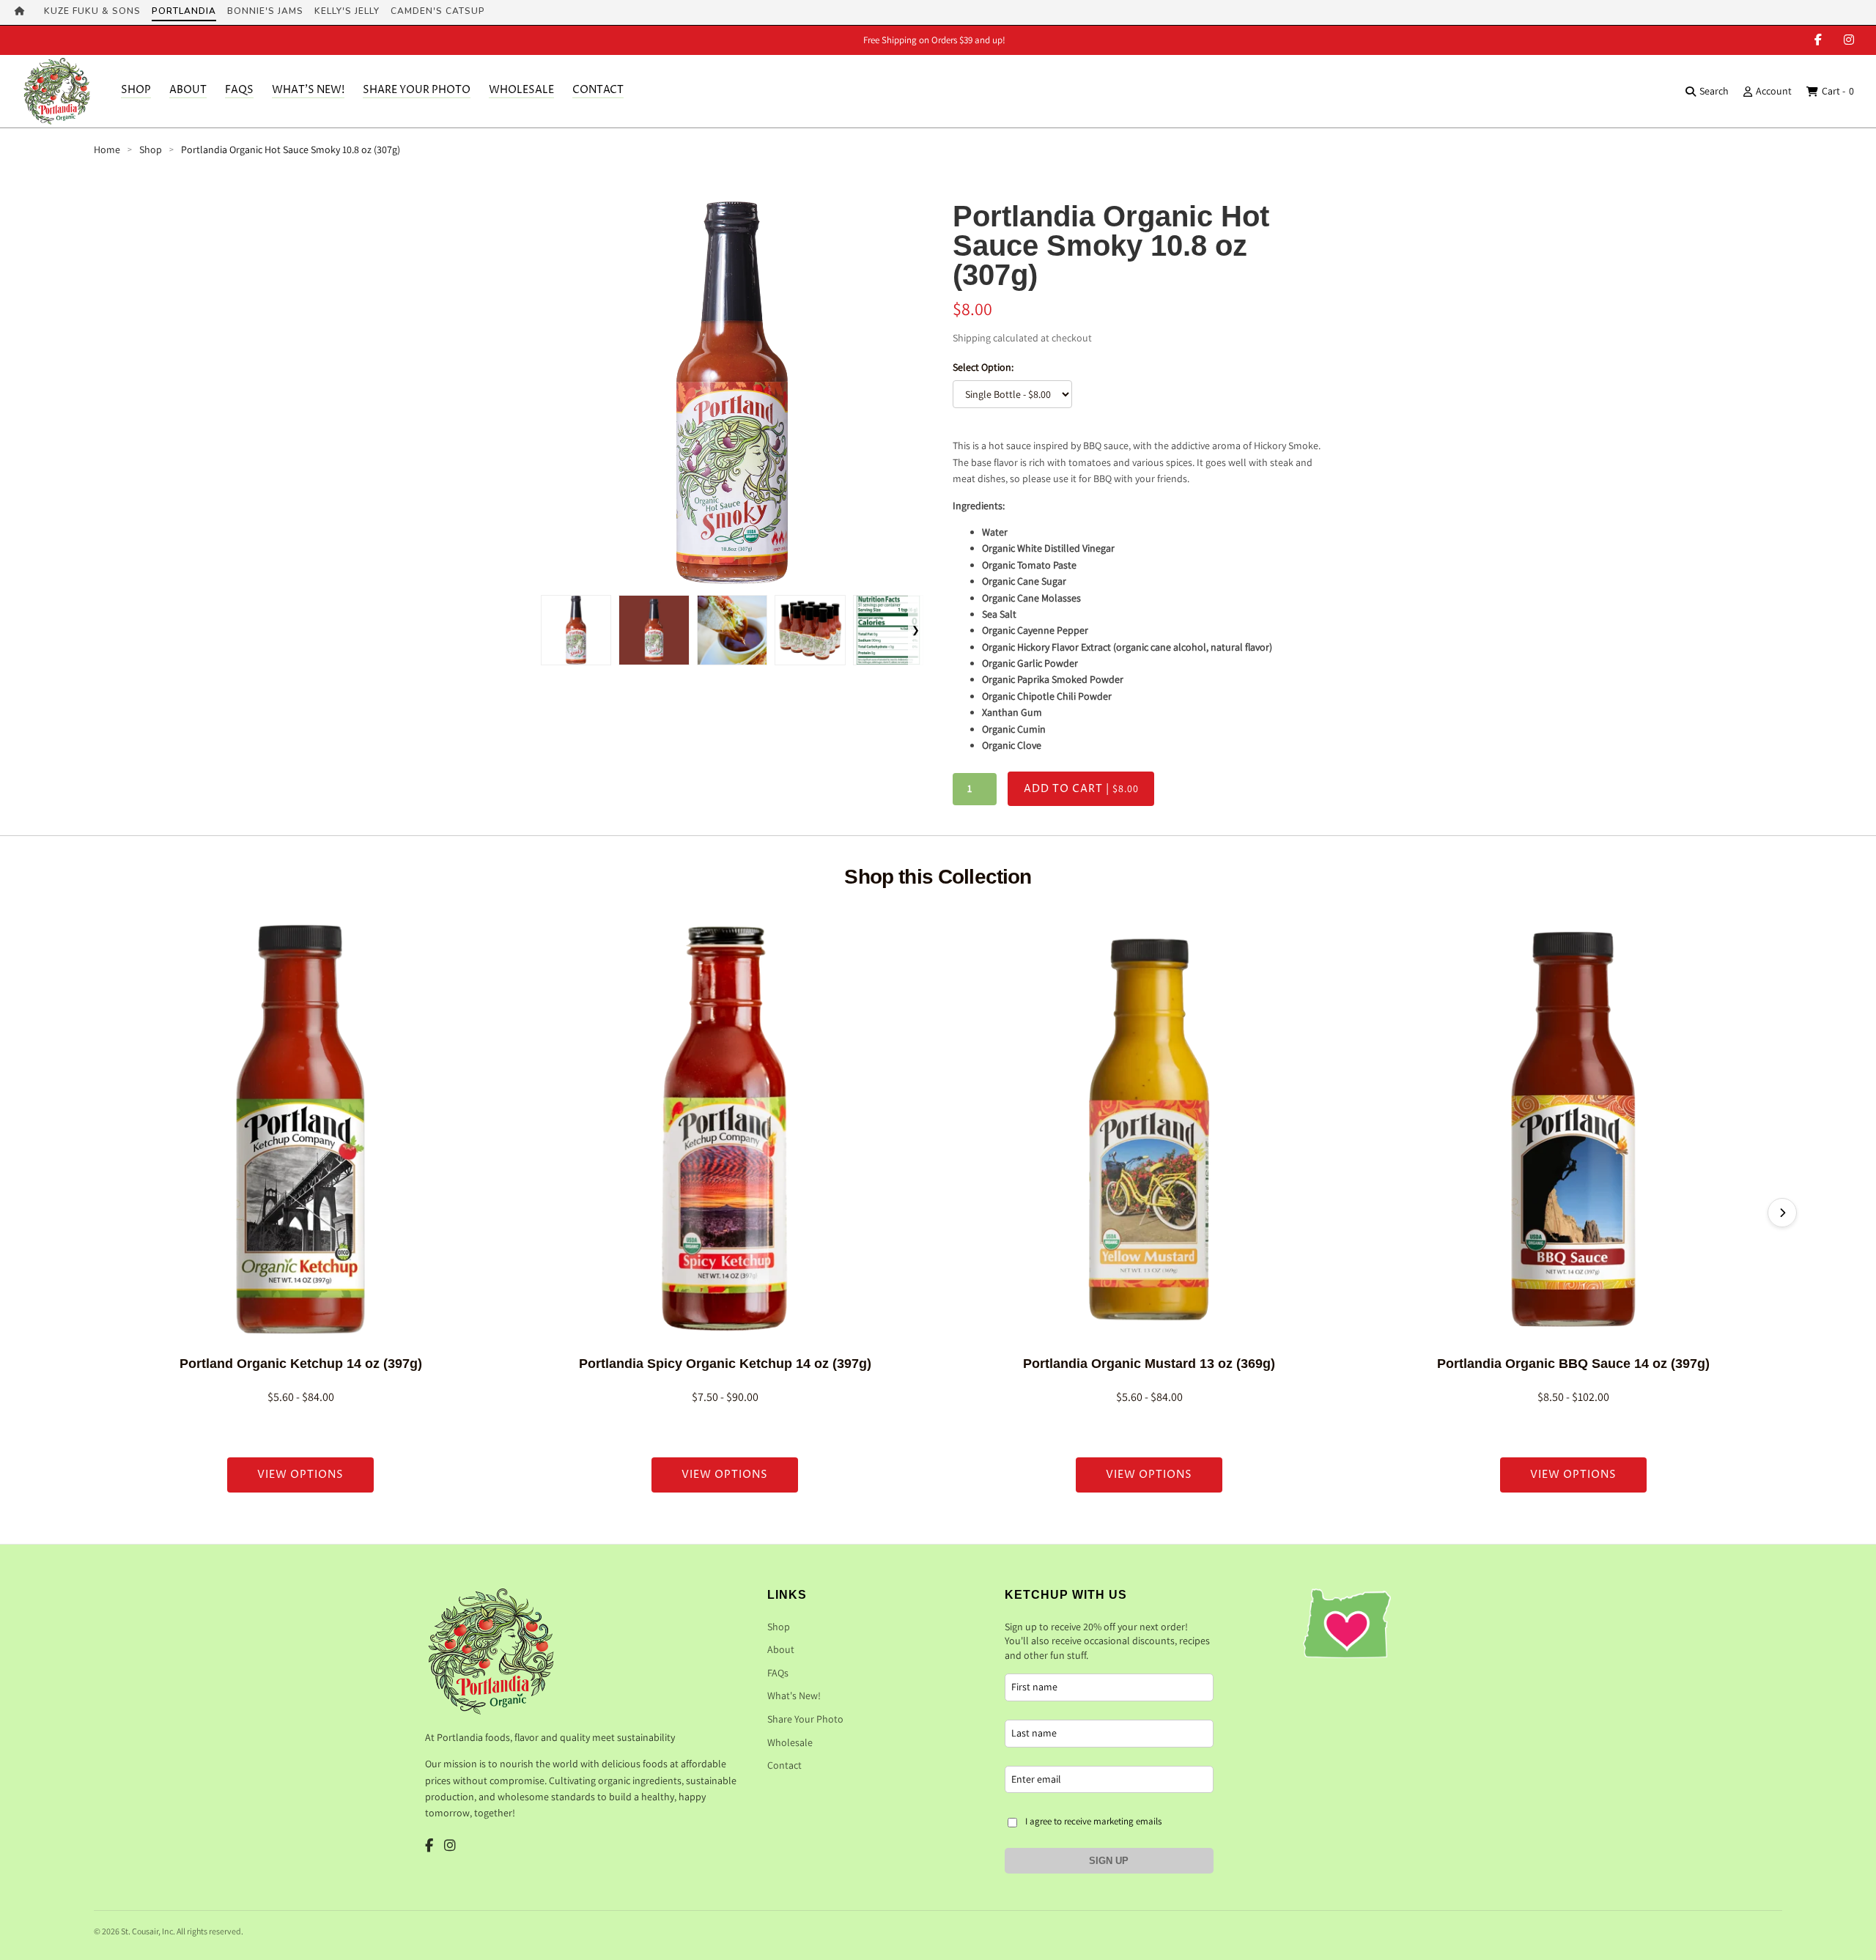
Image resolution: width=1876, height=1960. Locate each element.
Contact (598, 90)
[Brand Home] (24, 12)
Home (107, 149)
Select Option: (983, 367)
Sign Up (1109, 1861)
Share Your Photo (417, 90)
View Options (300, 1475)
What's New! (308, 90)
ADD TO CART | (1081, 789)
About (188, 90)
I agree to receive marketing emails (1093, 1821)
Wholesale (521, 90)
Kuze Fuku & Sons (92, 11)
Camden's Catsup (438, 11)
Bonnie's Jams (265, 11)
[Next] (1782, 1213)
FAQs (239, 90)
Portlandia (184, 11)
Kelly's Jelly (347, 11)
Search (1714, 91)
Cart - (1838, 91)
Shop (136, 90)
